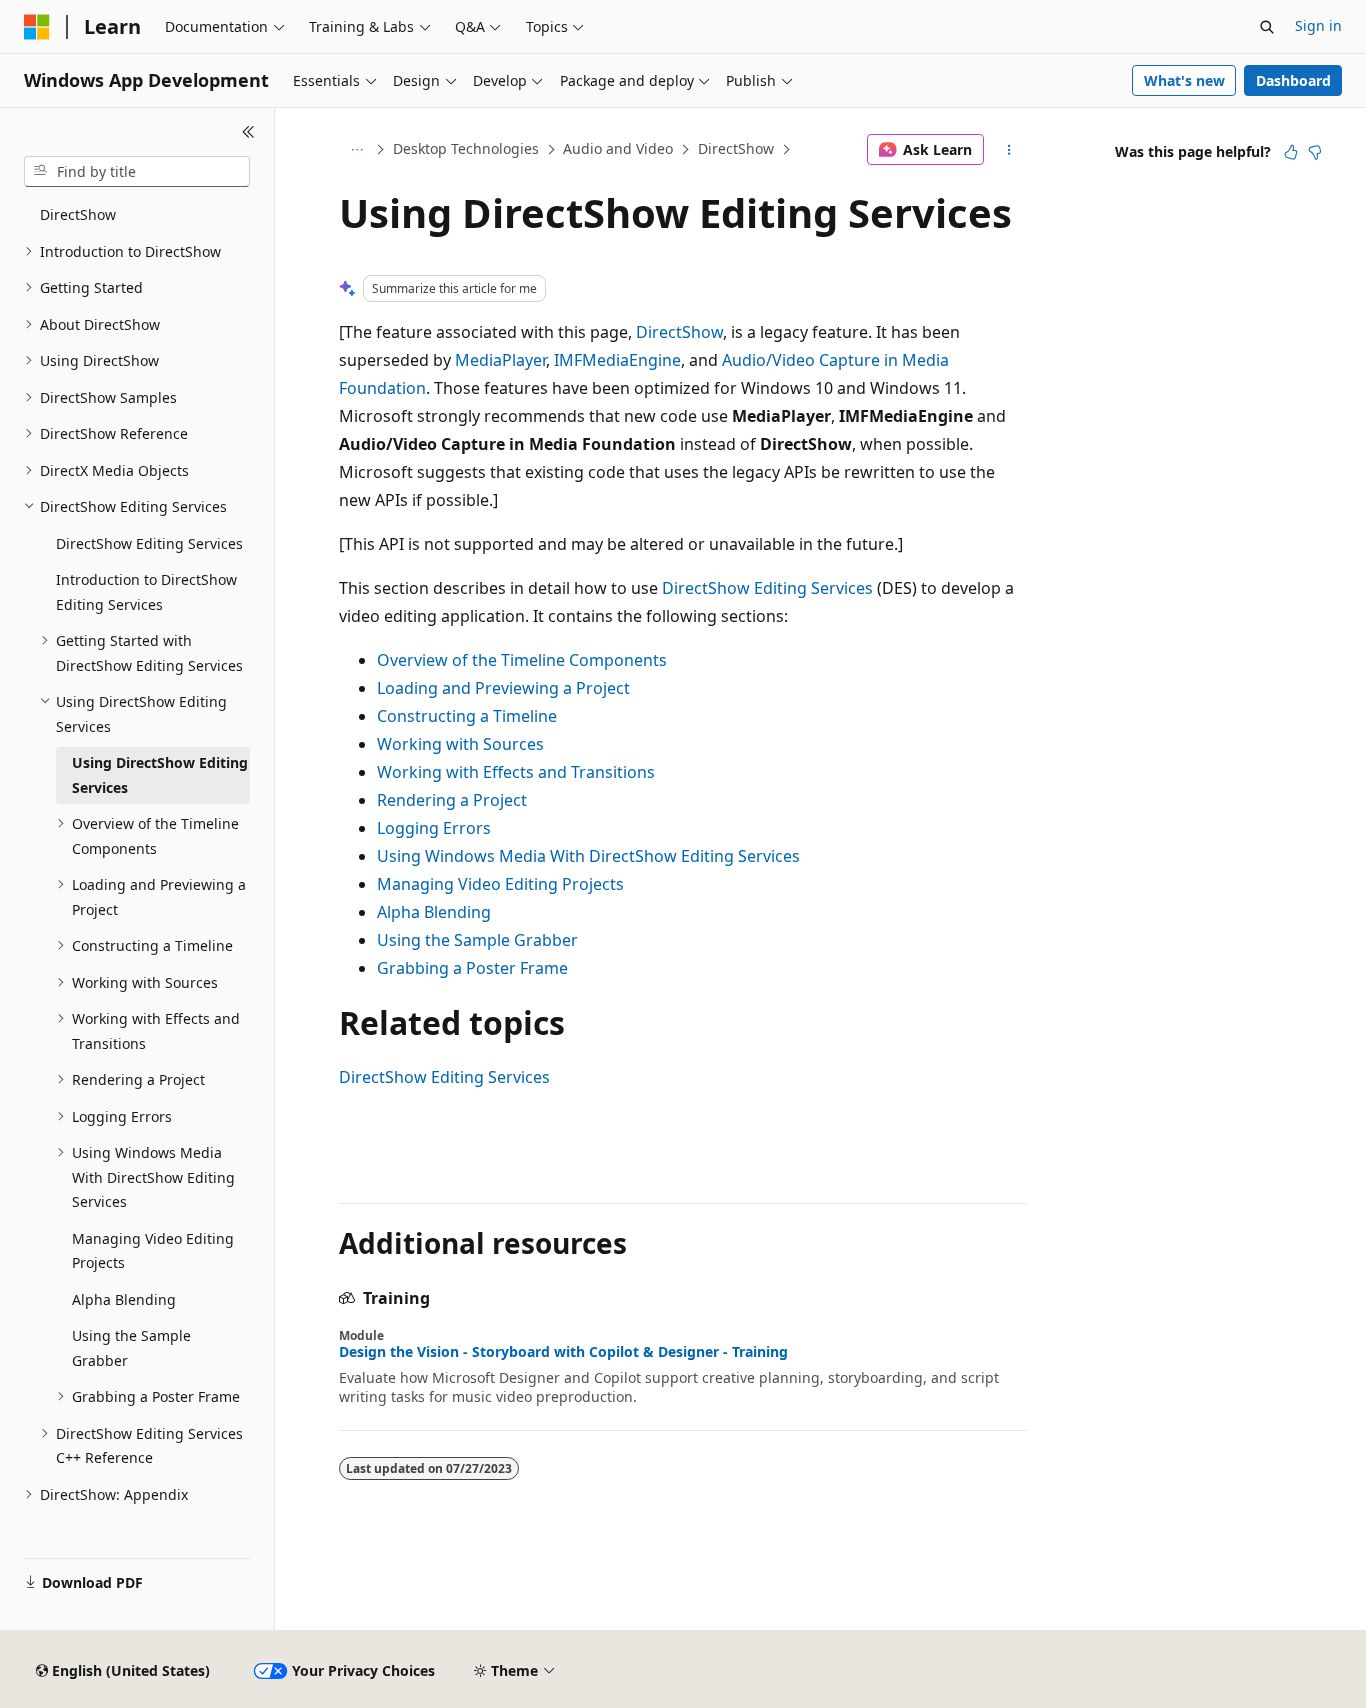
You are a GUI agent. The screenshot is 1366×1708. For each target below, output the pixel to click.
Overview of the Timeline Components (522, 660)
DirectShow (736, 148)
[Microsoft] (37, 27)
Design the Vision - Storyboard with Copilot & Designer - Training (563, 1352)
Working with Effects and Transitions (516, 772)
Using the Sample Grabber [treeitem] (131, 1348)
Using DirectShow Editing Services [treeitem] (160, 775)
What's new (1184, 80)
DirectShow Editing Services (767, 588)
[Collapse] (248, 132)
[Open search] (1267, 27)
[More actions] (1009, 150)
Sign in (1318, 25)
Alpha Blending (434, 912)
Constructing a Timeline (467, 716)
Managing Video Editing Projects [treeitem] (153, 1251)
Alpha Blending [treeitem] (124, 1299)
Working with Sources (460, 744)
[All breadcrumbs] (356, 150)
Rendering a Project (452, 800)
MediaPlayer (500, 360)
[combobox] (137, 172)
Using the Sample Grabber (477, 940)
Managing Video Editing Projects (500, 884)
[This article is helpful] (1291, 152)
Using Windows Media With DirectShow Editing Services (588, 856)
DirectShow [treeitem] (78, 214)
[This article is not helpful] (1315, 152)
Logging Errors (434, 828)
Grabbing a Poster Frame (472, 968)
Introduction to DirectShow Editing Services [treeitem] (146, 592)
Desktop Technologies (466, 148)
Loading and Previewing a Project (503, 688)
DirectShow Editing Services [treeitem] (149, 543)
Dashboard (1293, 80)
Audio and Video (618, 148)
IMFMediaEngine (617, 360)
